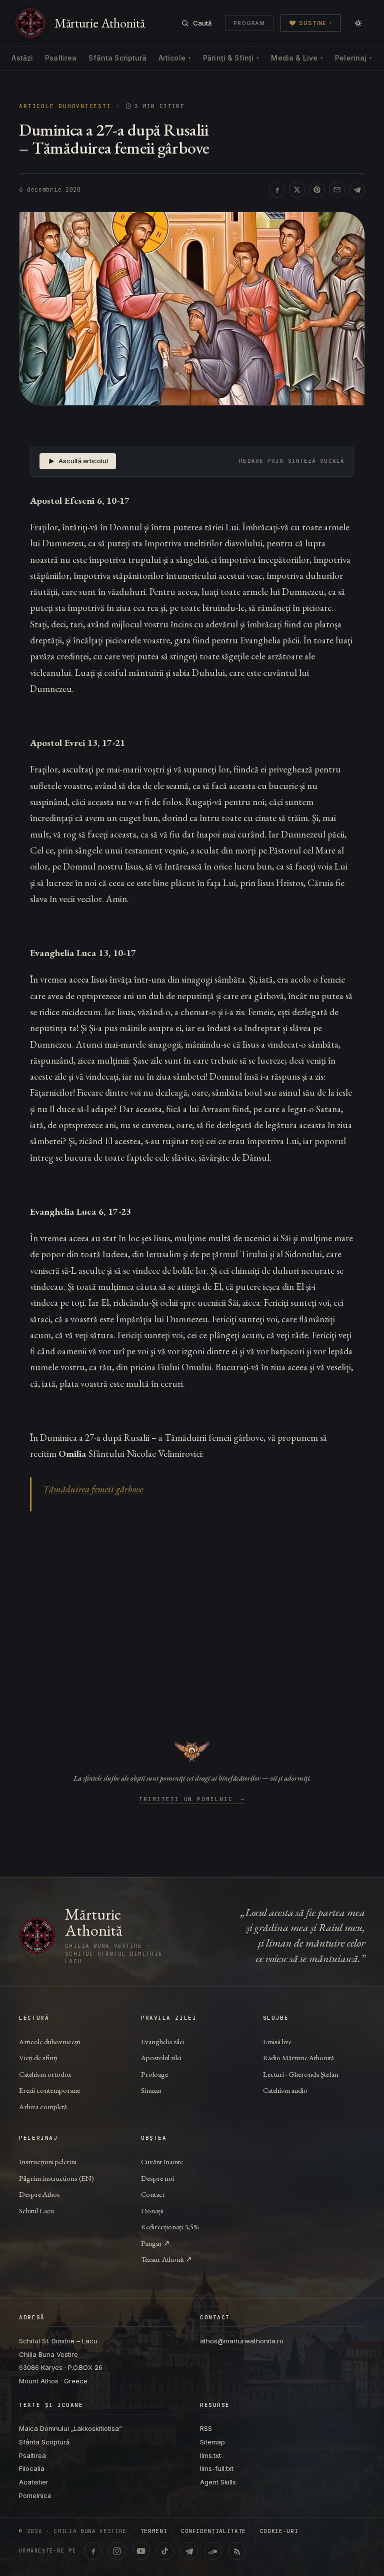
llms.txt (210, 2455)
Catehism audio (285, 2090)
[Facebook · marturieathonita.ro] (93, 2551)
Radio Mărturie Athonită (298, 2057)
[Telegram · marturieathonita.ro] (189, 2551)
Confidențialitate (213, 2531)
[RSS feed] (237, 2551)
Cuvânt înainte (162, 2162)
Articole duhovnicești (65, 106)
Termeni (154, 2531)
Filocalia (32, 2468)
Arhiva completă (43, 2106)
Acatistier (34, 2482)
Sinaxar (151, 2090)
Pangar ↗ (155, 2243)
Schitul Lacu (36, 2211)
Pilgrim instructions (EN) (56, 2178)
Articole (175, 58)
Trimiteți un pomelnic (192, 1800)
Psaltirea (61, 58)
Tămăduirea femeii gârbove (93, 1489)
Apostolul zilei (161, 2057)
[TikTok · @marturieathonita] (165, 2551)
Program (249, 23)
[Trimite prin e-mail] (337, 190)
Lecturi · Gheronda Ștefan (301, 2074)
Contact (153, 2194)
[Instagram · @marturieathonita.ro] (117, 2551)
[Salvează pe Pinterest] (317, 190)
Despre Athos (39, 2194)
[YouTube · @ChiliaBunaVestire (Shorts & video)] (141, 2551)
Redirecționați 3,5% (170, 2227)
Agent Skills (218, 2482)
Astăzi (22, 58)
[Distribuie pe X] (297, 190)
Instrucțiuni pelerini (48, 2162)
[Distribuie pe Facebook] (277, 190)
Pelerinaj (353, 58)
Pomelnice (35, 2495)
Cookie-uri (279, 2531)
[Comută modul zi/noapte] (358, 23)
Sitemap (212, 2442)
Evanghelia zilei (162, 2041)
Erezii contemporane (49, 2090)
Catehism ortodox (45, 2074)
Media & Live (297, 58)
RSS (206, 2428)
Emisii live (277, 2041)
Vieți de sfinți (38, 2057)
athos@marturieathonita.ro (242, 2341)
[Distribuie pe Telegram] (357, 190)
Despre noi (157, 2178)
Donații (152, 2211)
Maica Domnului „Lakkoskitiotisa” (70, 2428)
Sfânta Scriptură (117, 58)
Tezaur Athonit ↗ (166, 2259)
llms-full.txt (217, 2468)
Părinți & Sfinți (231, 58)
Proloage (154, 2074)
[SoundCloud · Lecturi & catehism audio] (213, 2551)
